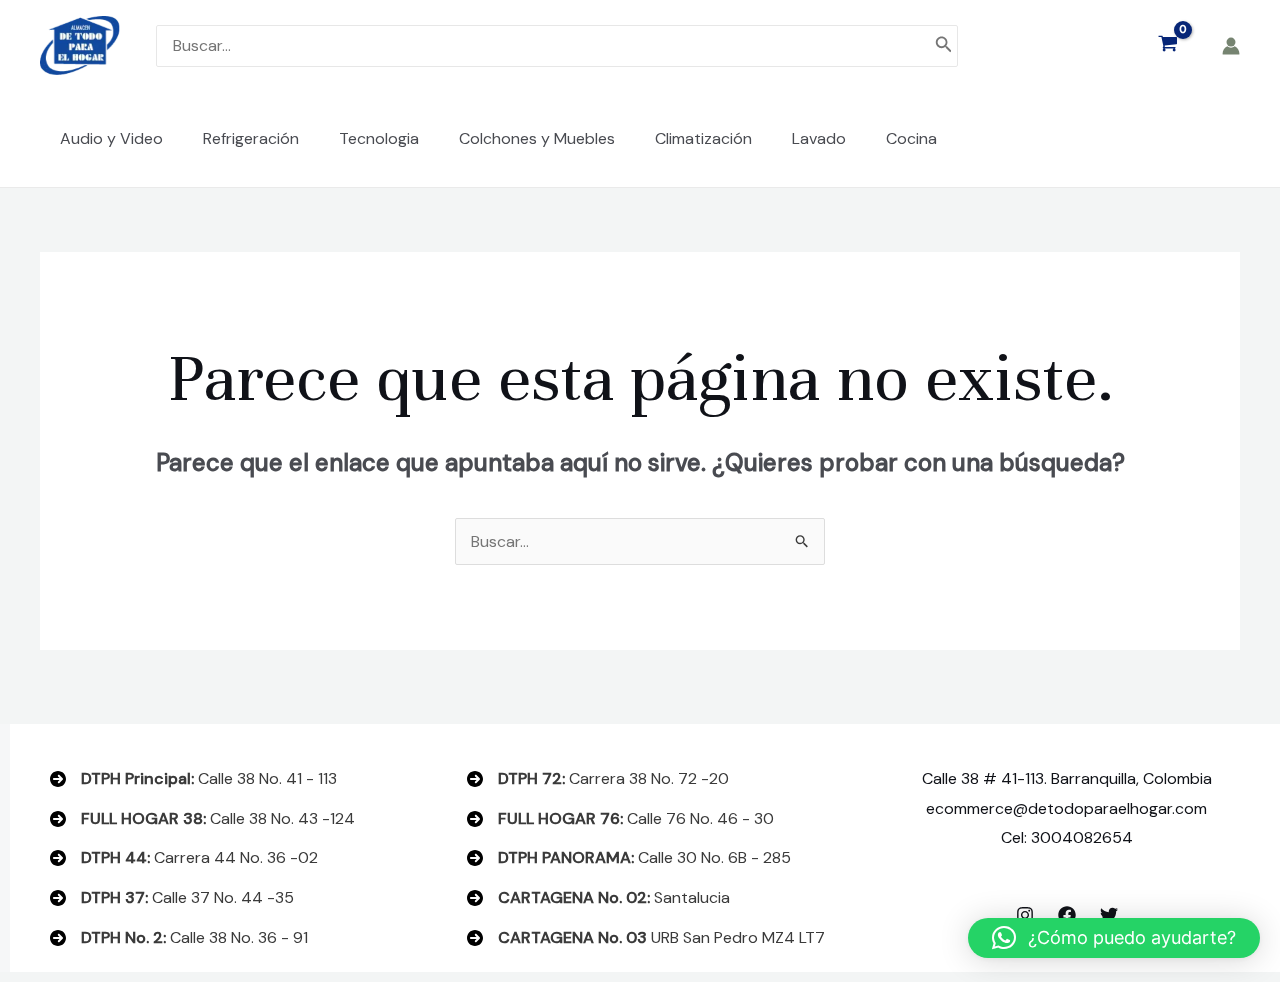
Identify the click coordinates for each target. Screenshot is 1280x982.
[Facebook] (1067, 915)
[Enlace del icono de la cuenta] (1231, 46)
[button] (1114, 938)
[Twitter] (1109, 915)
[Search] (944, 46)
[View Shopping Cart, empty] (1167, 46)
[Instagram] (1025, 915)
